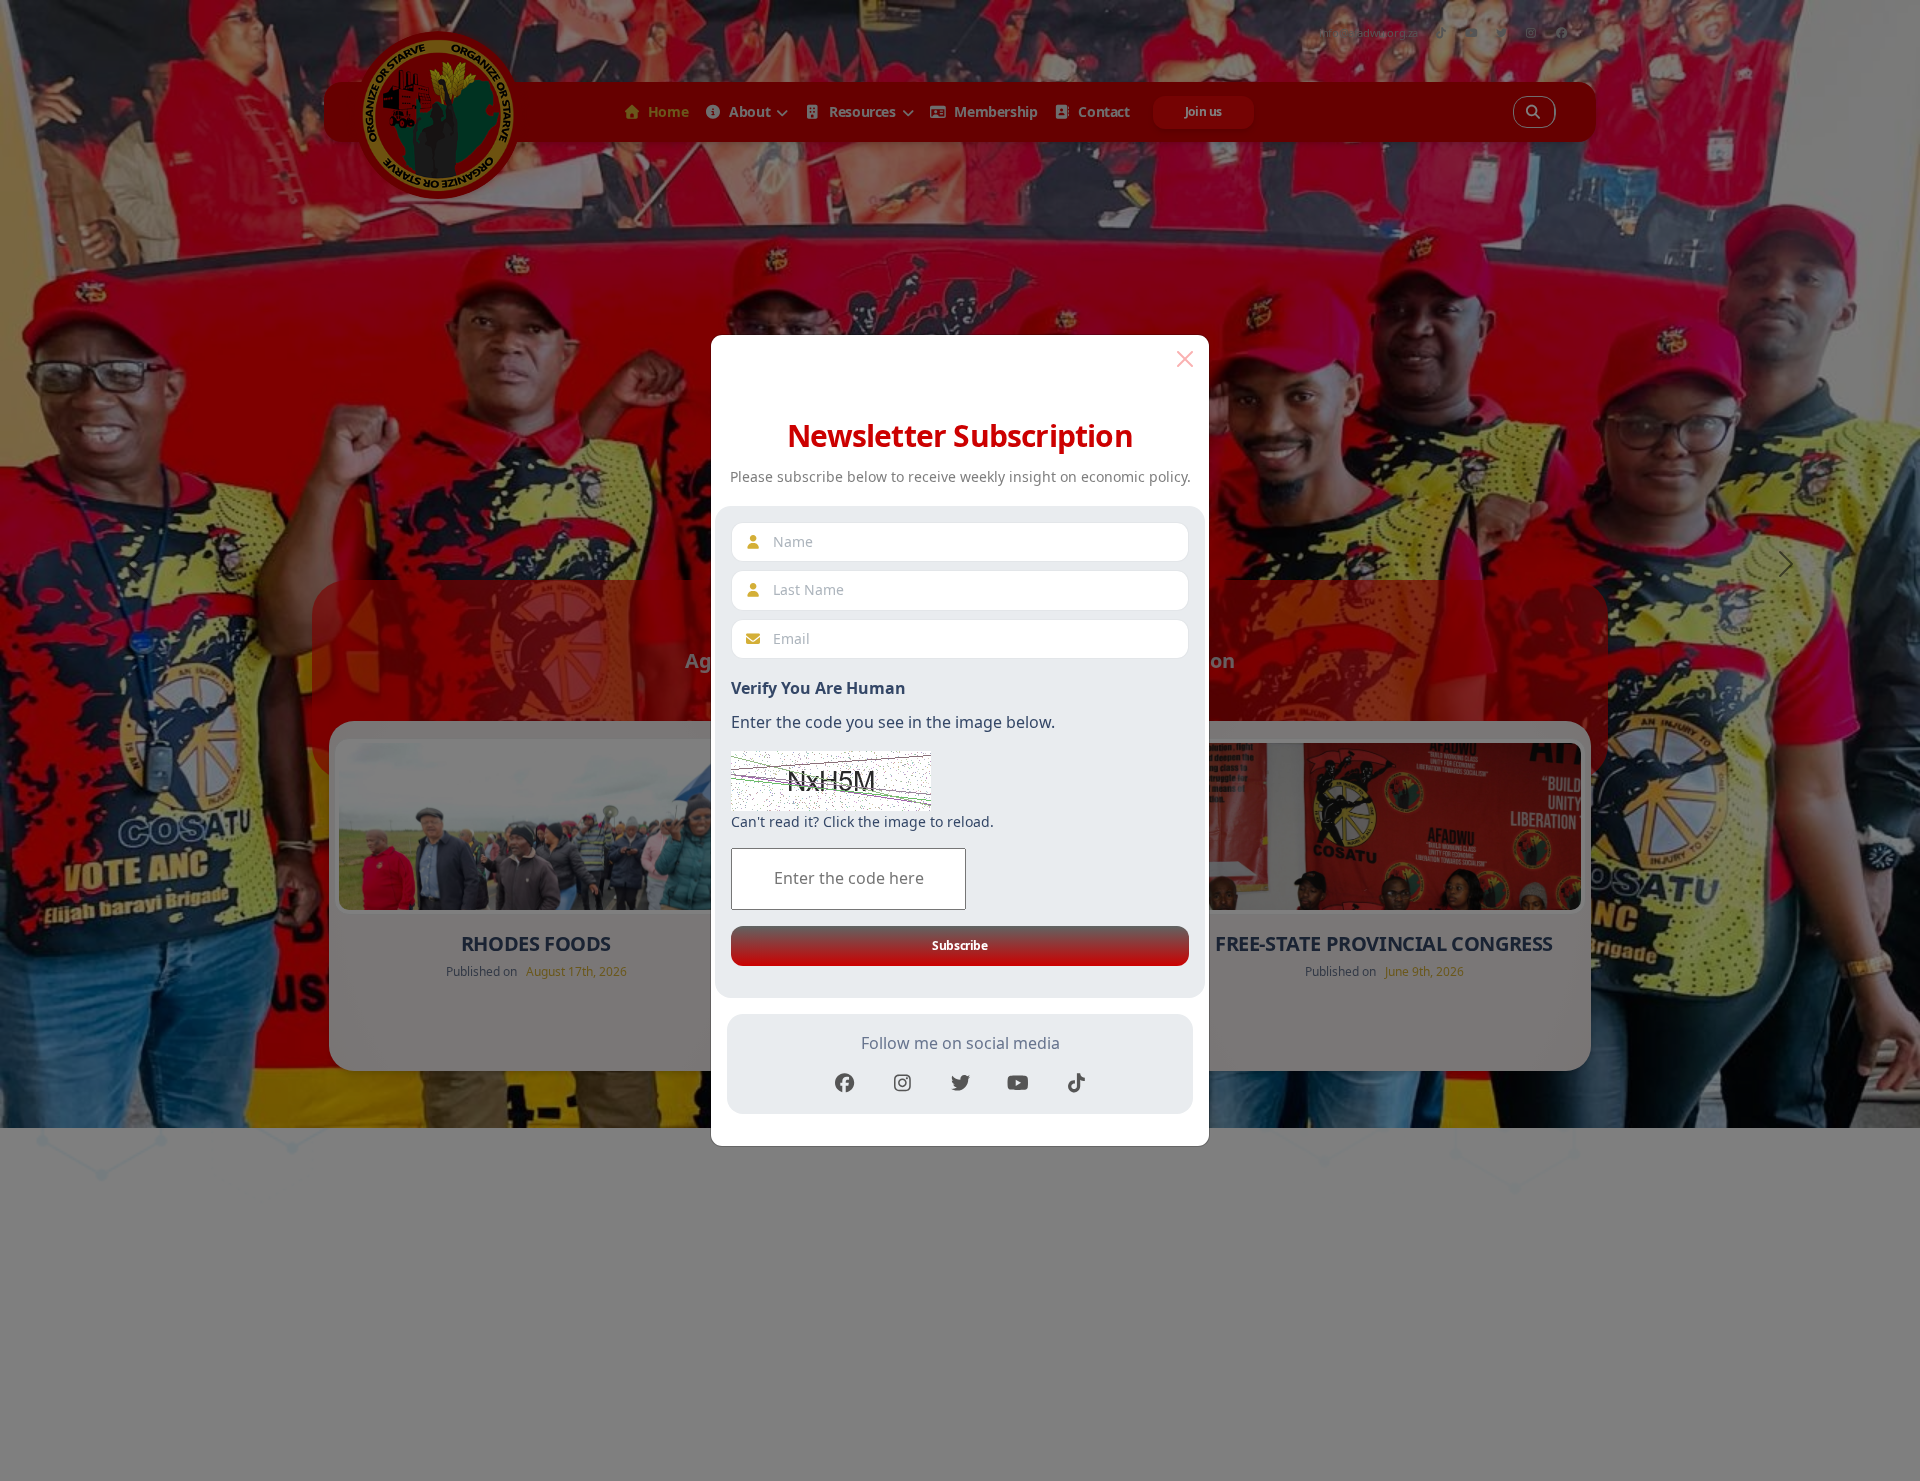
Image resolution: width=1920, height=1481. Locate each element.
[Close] (1185, 359)
